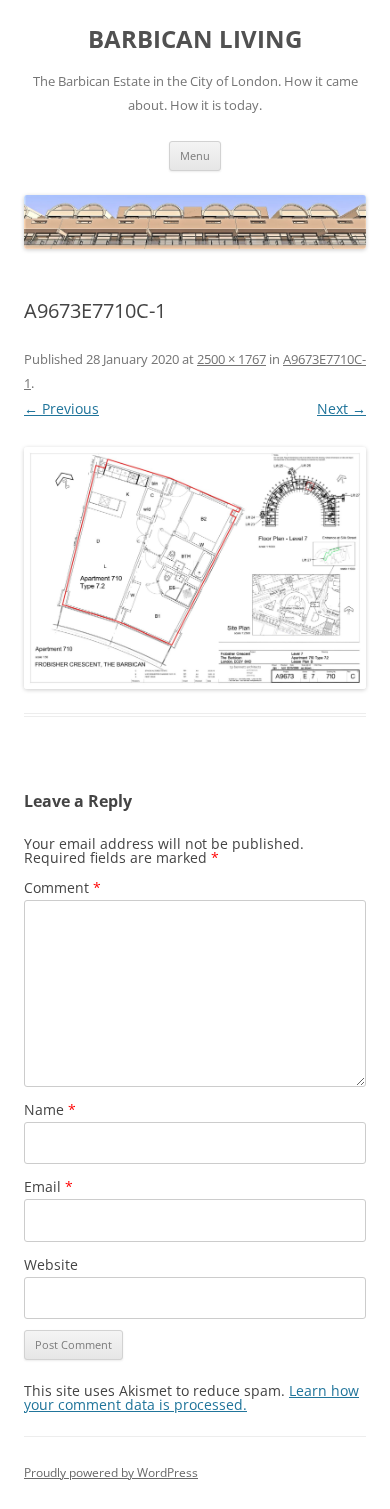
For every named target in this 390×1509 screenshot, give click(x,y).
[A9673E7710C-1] (195, 568)
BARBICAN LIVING (195, 39)
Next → (341, 408)
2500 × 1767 (231, 359)
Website (51, 1264)
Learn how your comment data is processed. (191, 1397)
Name (50, 1109)
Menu (195, 155)
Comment (62, 887)
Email (48, 1186)
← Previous (61, 408)
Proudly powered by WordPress (111, 1472)
